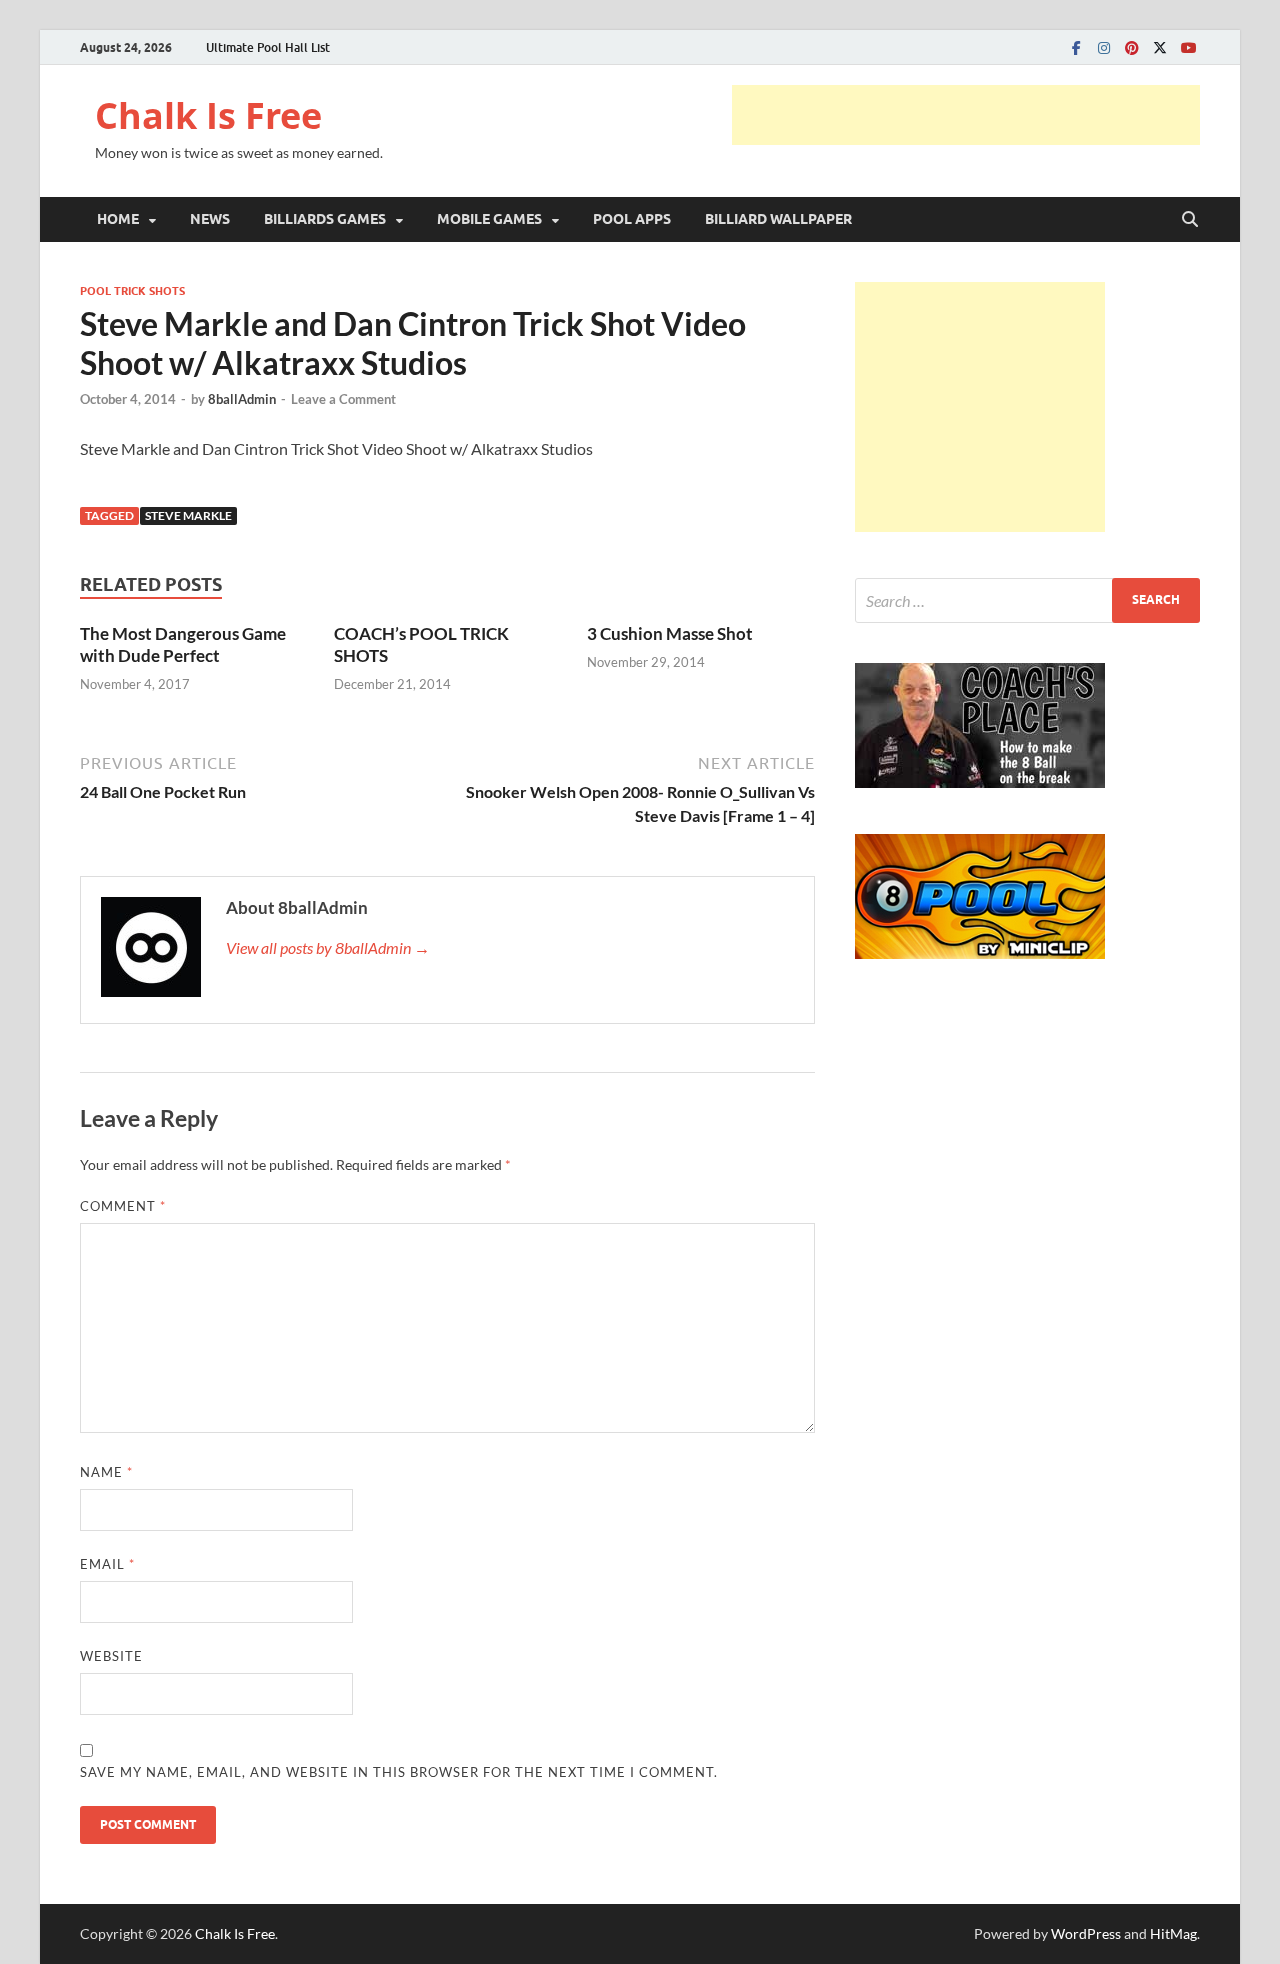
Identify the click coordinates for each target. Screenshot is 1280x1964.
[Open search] (1190, 220)
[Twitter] (1160, 47)
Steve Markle (188, 515)
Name (106, 1472)
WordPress (1086, 1933)
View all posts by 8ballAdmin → (328, 947)
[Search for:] (1027, 600)
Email (107, 1564)
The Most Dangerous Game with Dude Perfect (183, 644)
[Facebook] (1076, 47)
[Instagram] (1104, 47)
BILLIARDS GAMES (325, 219)
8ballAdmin (242, 399)
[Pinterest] (1132, 47)
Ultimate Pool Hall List (268, 47)
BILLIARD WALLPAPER (778, 219)
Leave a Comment (343, 399)
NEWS (210, 219)
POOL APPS (632, 219)
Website (111, 1656)
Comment (123, 1206)
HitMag (1173, 1933)
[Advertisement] (966, 115)
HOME (118, 219)
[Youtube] (1188, 47)
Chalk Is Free (208, 115)
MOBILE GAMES (489, 219)
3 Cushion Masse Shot (670, 633)
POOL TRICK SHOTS (132, 291)
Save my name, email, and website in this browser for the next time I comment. (399, 1772)
